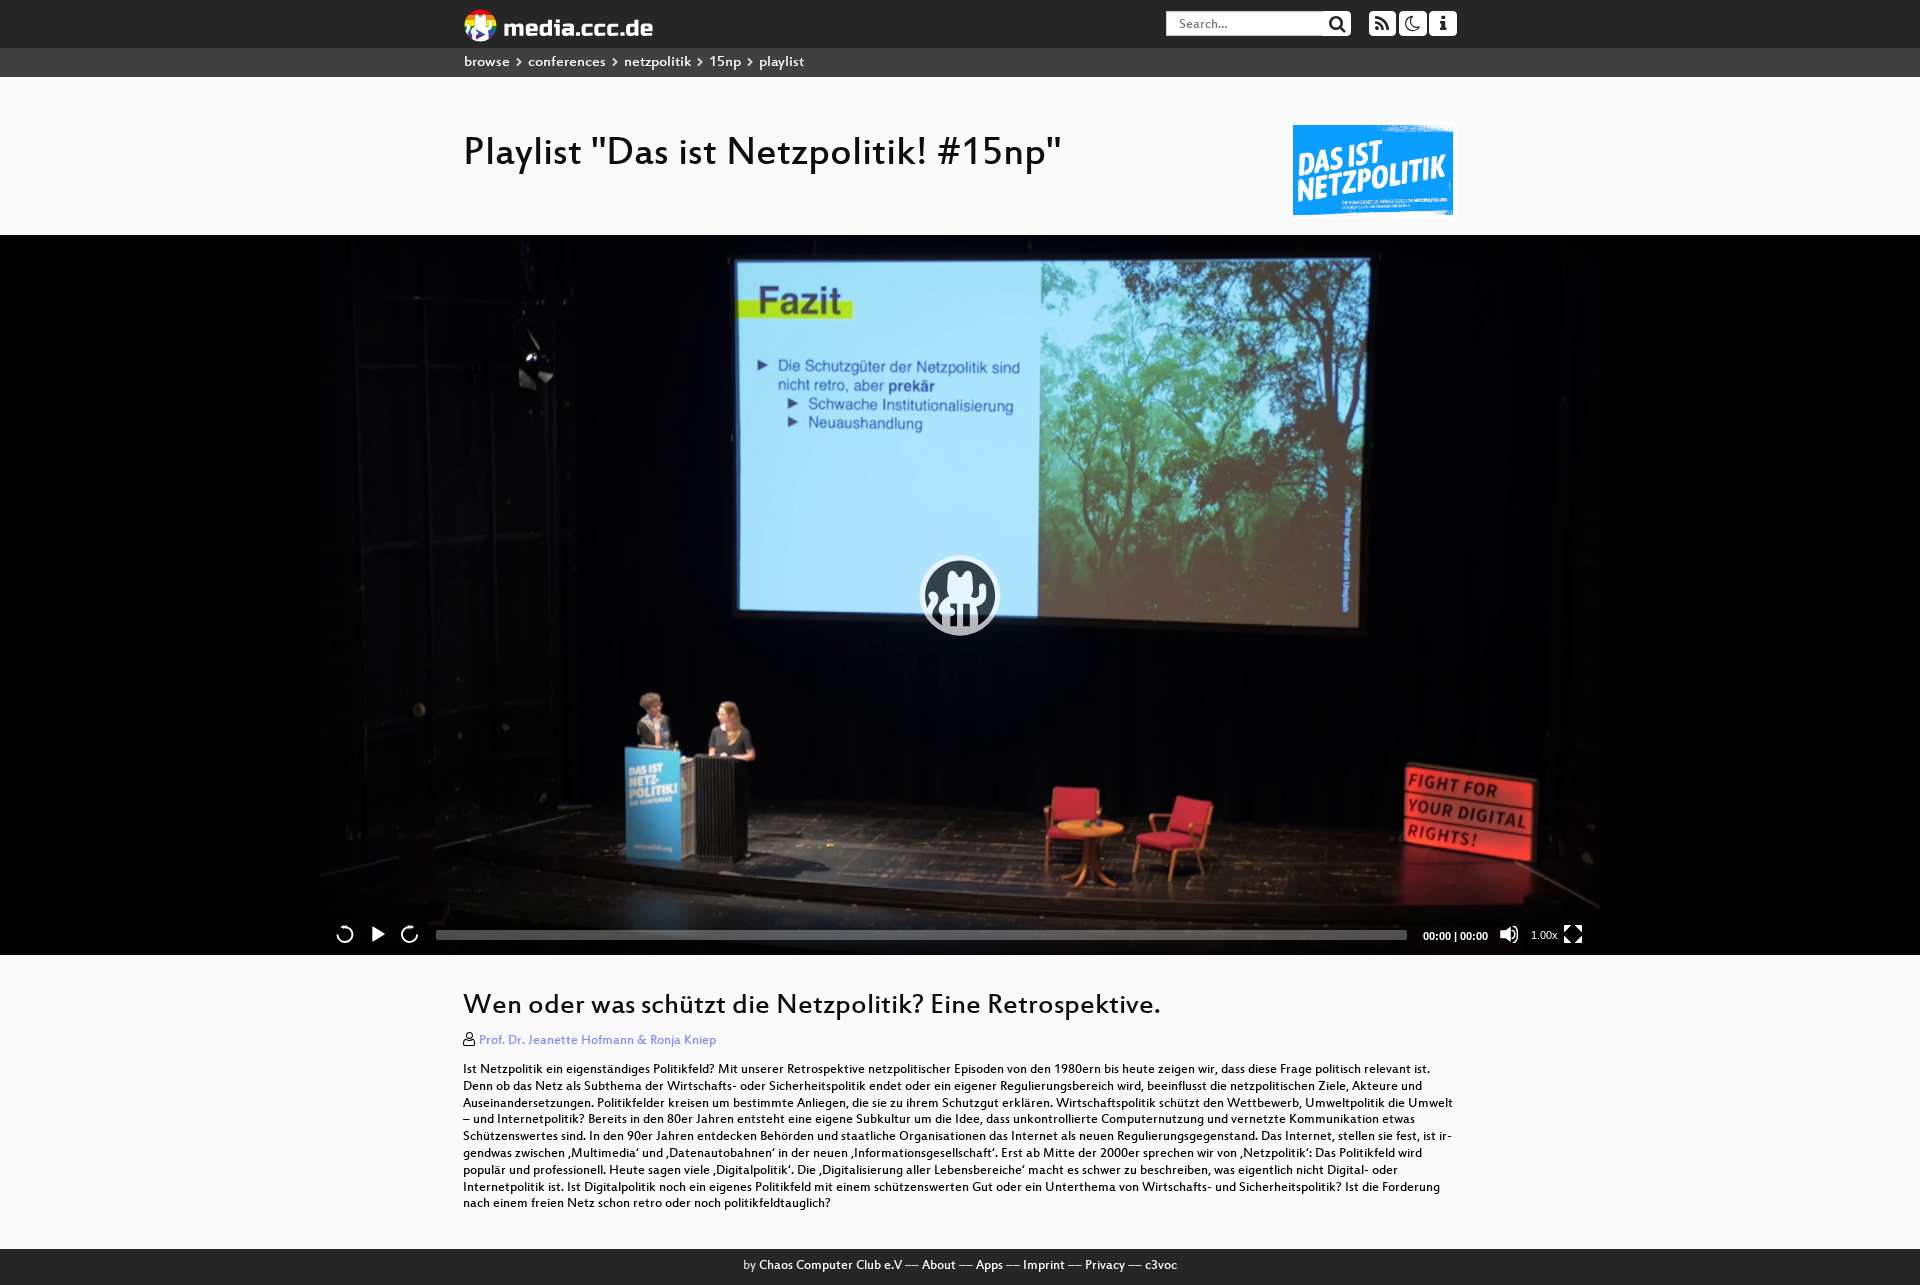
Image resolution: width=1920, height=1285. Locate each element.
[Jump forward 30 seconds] (409, 934)
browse (487, 62)
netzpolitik (657, 62)
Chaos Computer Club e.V (830, 1266)
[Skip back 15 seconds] (345, 934)
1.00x (1544, 935)
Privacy (1105, 1266)
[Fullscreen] (1573, 934)
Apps (989, 1266)
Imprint (1044, 1266)
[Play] (960, 595)
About (939, 1266)
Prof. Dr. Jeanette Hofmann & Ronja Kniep (597, 1041)
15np (725, 62)
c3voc (1161, 1266)
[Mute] (1509, 934)
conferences (567, 62)
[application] (960, 595)
